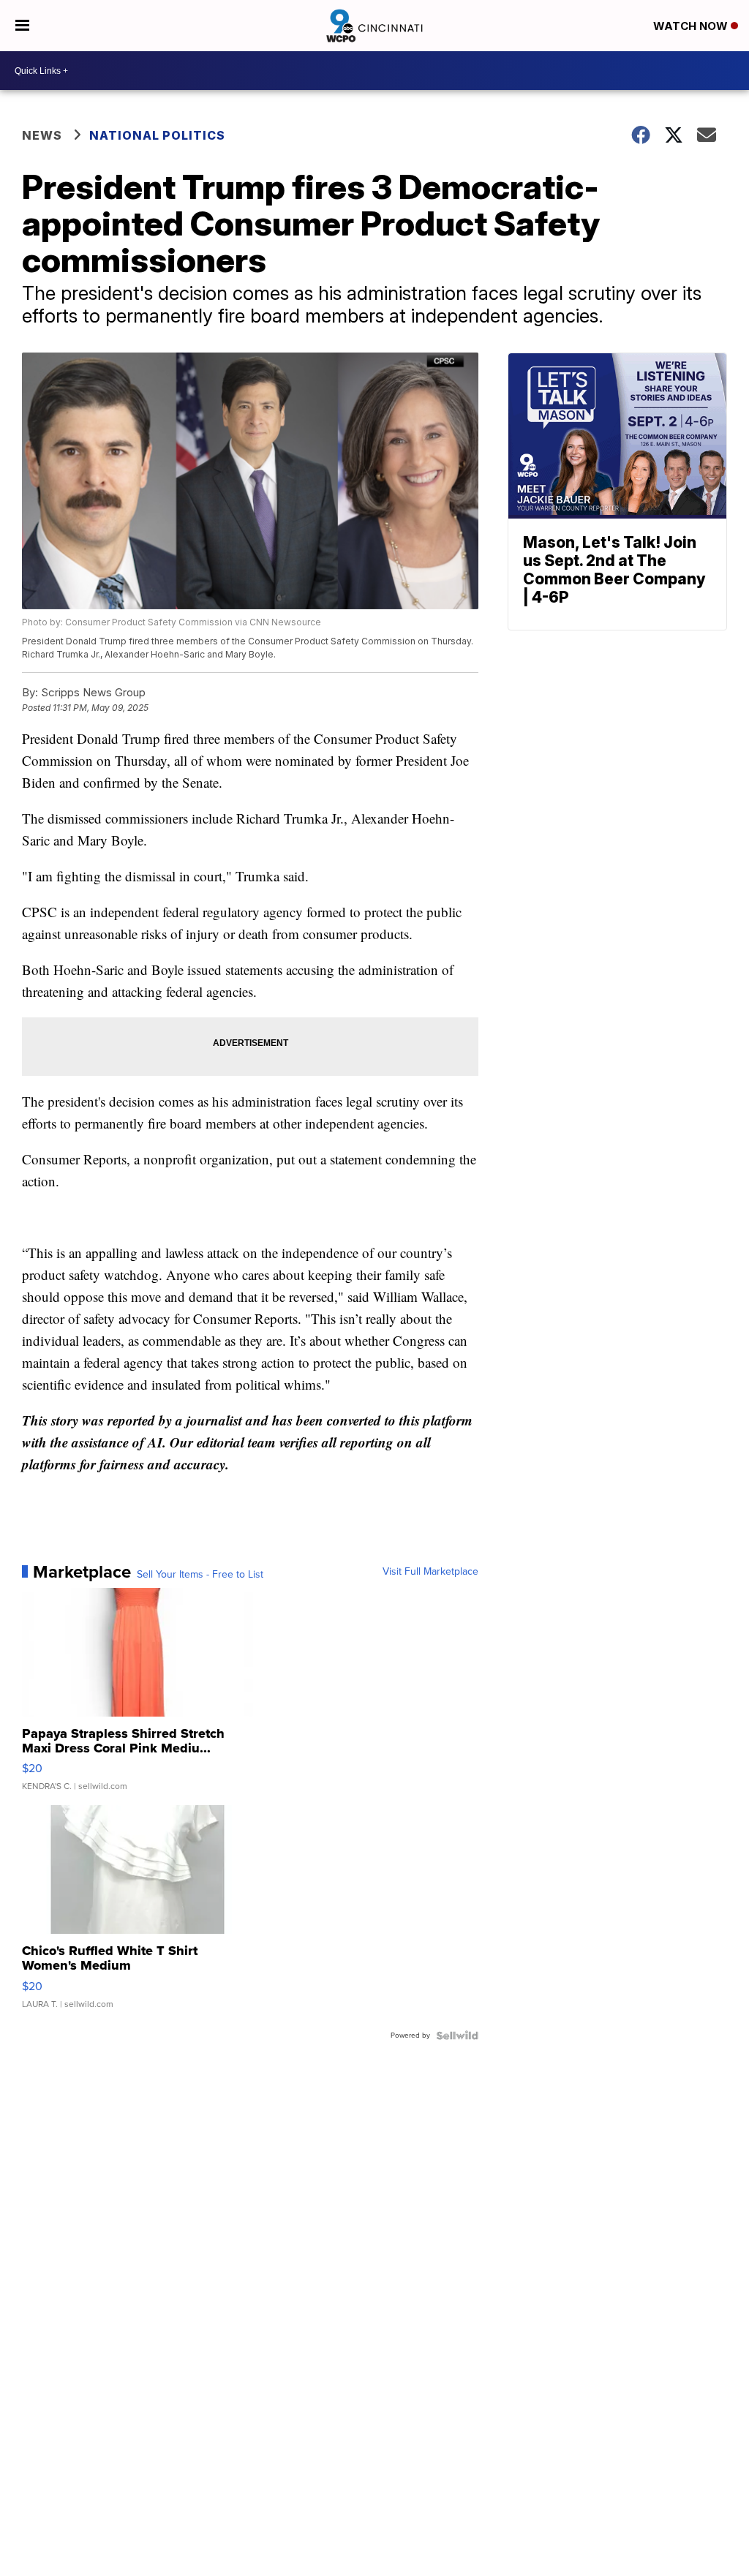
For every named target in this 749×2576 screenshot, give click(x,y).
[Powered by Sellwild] (457, 2035)
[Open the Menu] (22, 26)
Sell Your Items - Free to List (200, 1575)
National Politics (157, 135)
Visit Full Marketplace (430, 1572)
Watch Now (692, 26)
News (42, 135)
